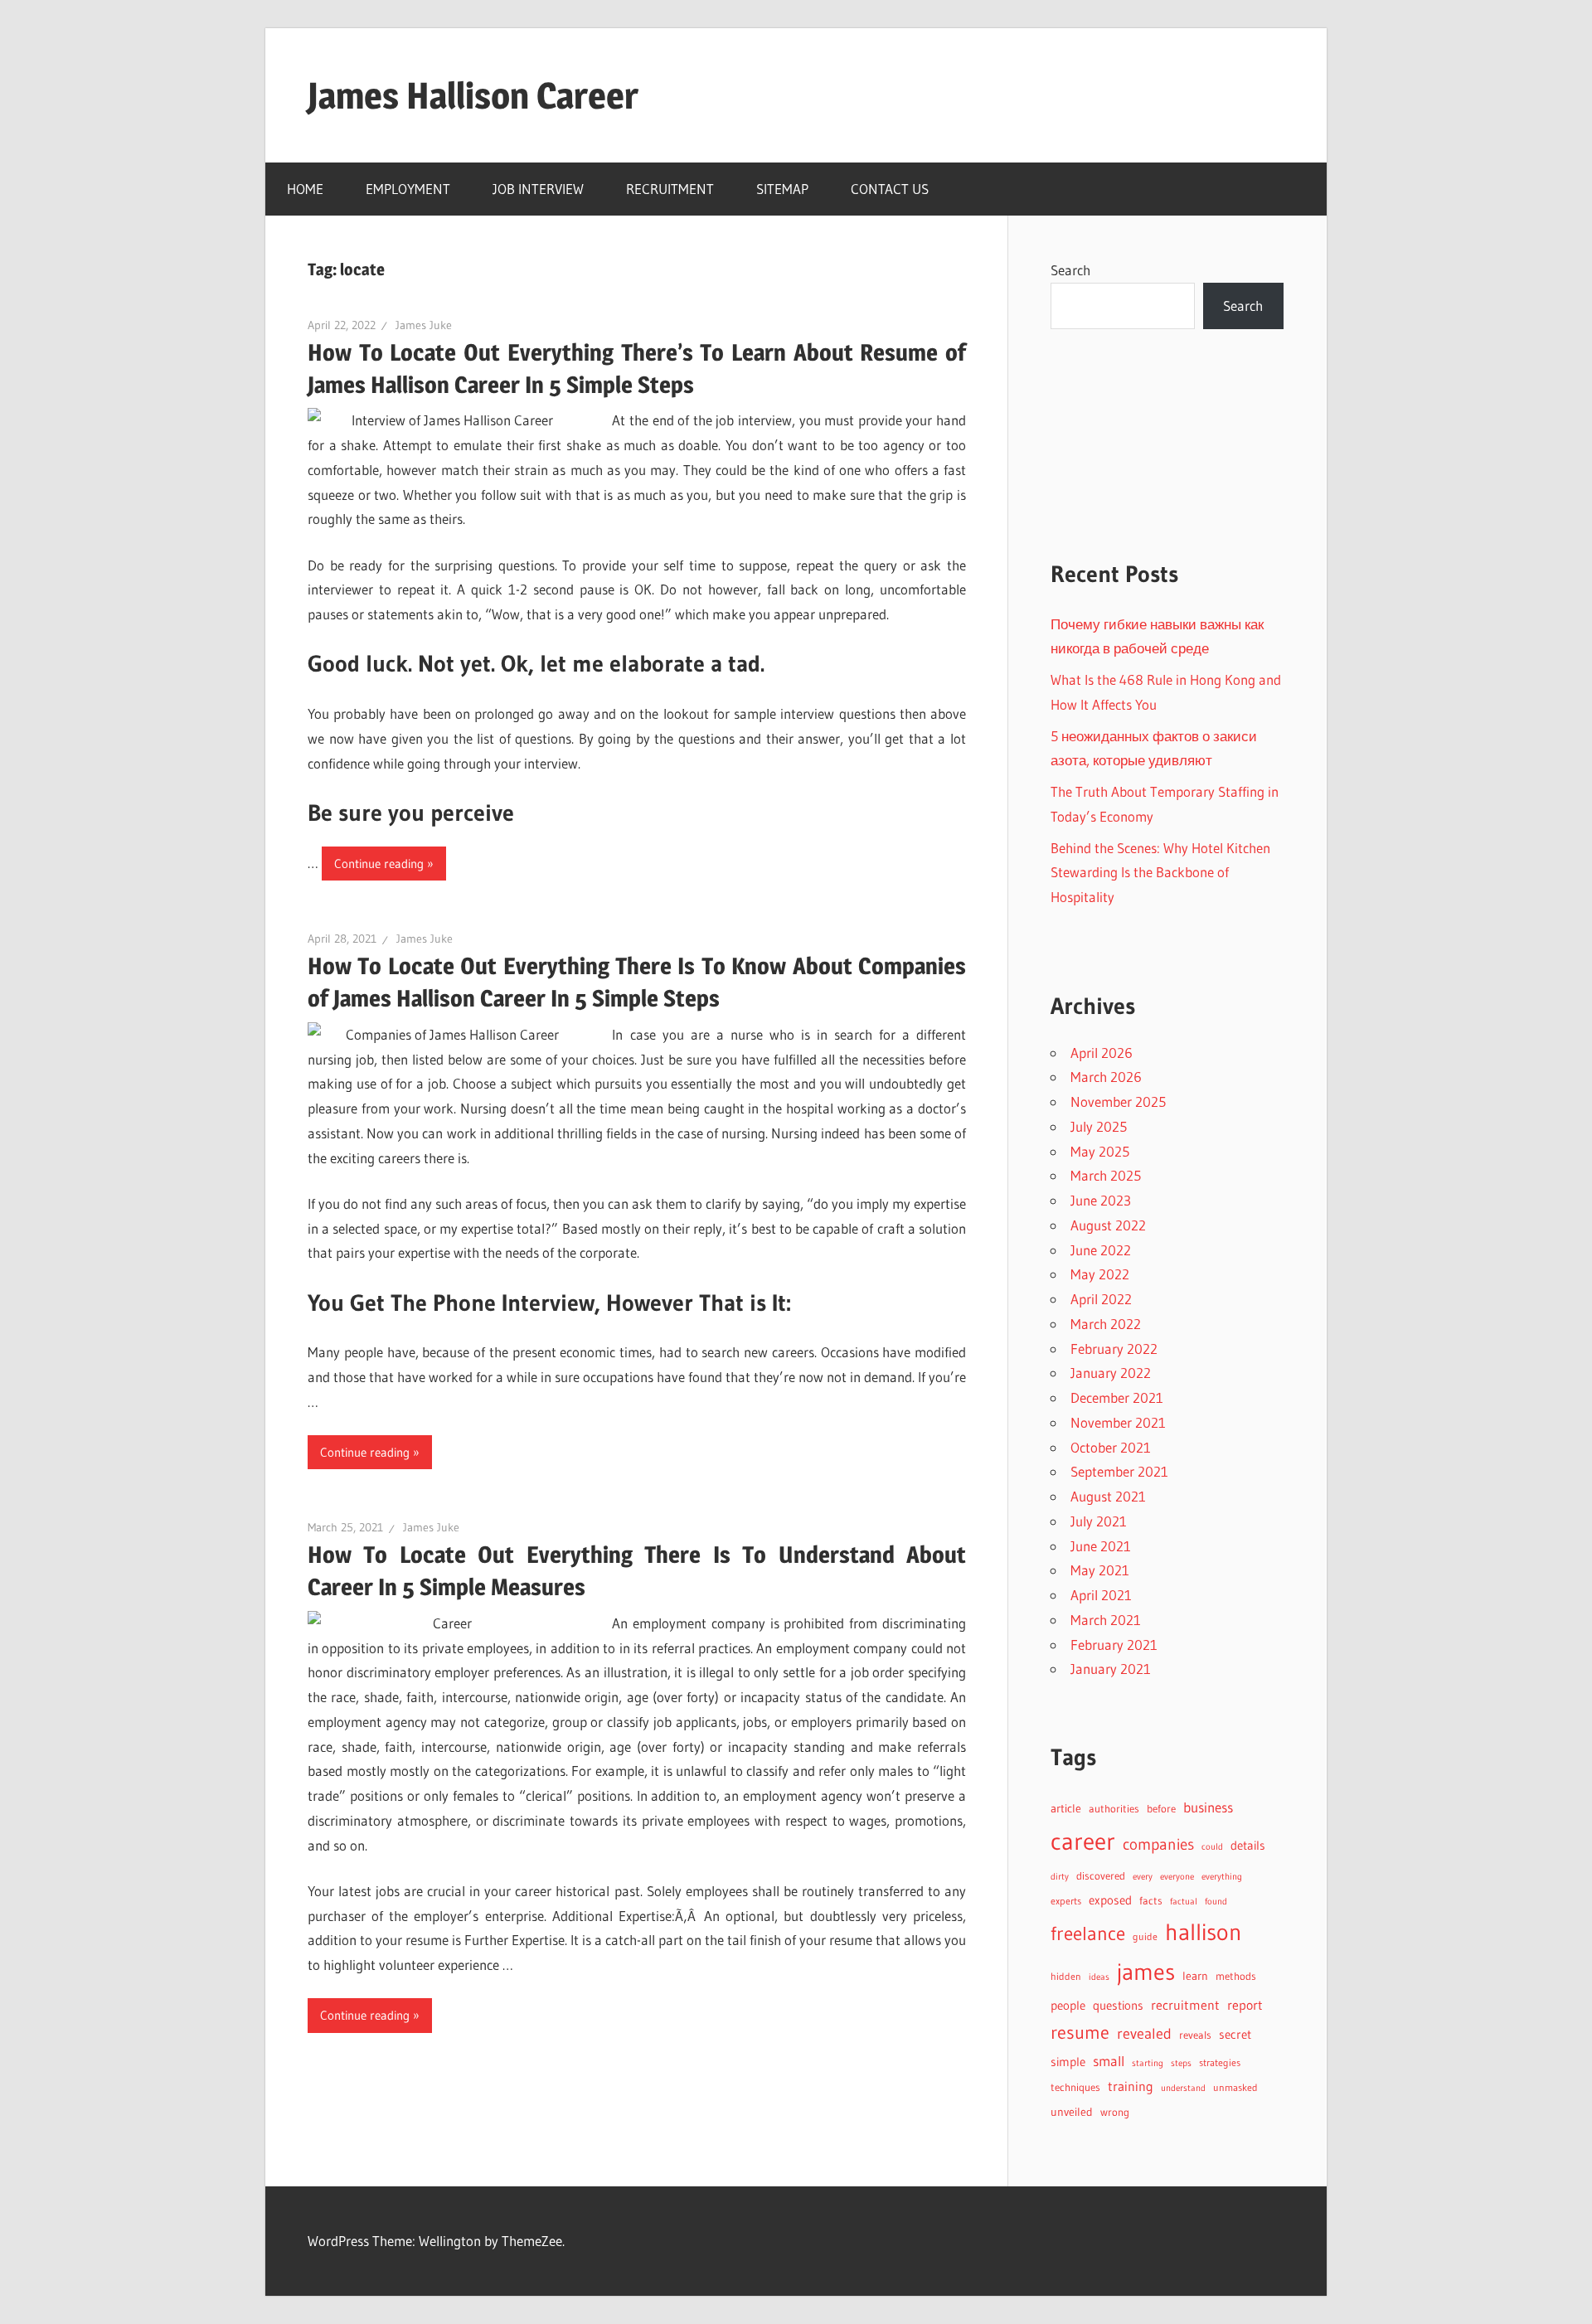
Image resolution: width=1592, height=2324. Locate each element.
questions (1118, 2006)
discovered (1101, 1876)
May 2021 (1100, 1570)
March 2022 (1106, 1324)
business (1208, 1807)
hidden (1066, 1976)
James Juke (424, 325)
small (1109, 2061)
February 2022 (1114, 1349)
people (1068, 2006)
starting (1148, 2063)
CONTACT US (890, 189)
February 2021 (1114, 1645)
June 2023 (1101, 1200)
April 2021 (1101, 1595)
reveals (1195, 2035)
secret (1235, 2035)
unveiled (1072, 2112)
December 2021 (1117, 1397)
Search (1070, 270)
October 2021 (1111, 1447)
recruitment (1185, 2005)
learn (1195, 1976)
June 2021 (1101, 1546)
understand (1183, 2088)
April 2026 (1102, 1053)
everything (1222, 1877)
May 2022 (1100, 1274)
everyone (1177, 1876)
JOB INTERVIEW (538, 189)
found (1216, 1902)
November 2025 (1118, 1101)
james (1146, 1972)
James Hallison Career (473, 95)
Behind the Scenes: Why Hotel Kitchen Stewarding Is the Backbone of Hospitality (1160, 873)
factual (1184, 1902)
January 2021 (1111, 1669)
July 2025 (1099, 1126)
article (1066, 1808)
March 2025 (1106, 1175)
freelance (1088, 1933)
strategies (1220, 2062)
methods (1236, 1976)
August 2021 (1108, 1496)
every (1143, 1876)
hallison (1204, 1932)
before (1161, 1808)
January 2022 (1111, 1373)
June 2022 (1101, 1250)
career (1083, 1841)
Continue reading (379, 864)
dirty (1060, 1876)
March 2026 (1106, 1077)
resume (1080, 2033)
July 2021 (1099, 1521)
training (1131, 2086)
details (1248, 1845)
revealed (1144, 2033)
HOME (305, 189)
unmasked (1235, 2087)
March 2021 (1106, 1620)
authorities (1114, 1809)
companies (1158, 1844)
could (1212, 1847)
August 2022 (1108, 1225)
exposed (1110, 1900)
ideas (1099, 1977)
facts (1151, 1901)
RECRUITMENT (670, 189)
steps (1181, 2063)
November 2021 (1118, 1422)
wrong (1115, 2112)
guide (1145, 1936)
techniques (1075, 2087)
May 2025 (1100, 1151)
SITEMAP (782, 189)
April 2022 (1101, 1299)
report (1245, 2005)
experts (1066, 1901)
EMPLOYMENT (408, 189)
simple (1068, 2062)
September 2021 (1119, 1471)
